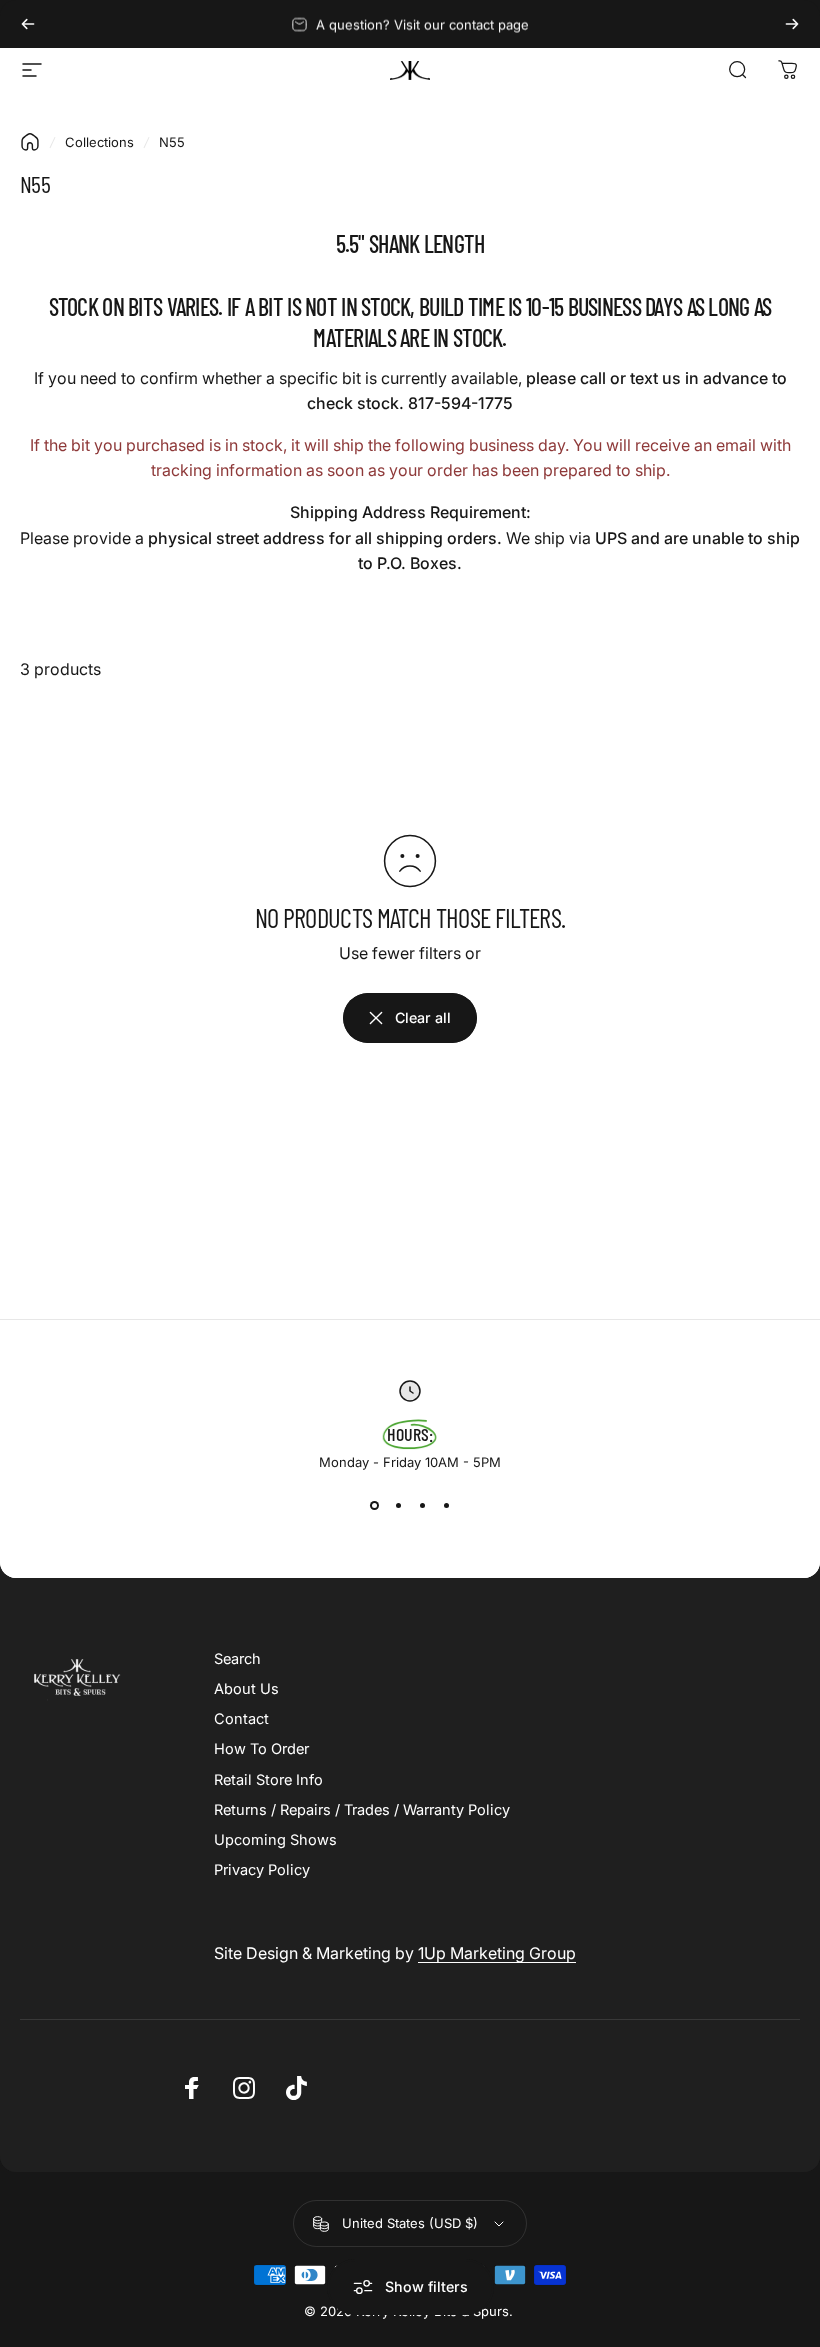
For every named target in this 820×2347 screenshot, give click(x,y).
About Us (246, 1689)
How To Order (261, 1749)
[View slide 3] (422, 1506)
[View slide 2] (398, 1506)
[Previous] (28, 24)
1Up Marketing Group (497, 1953)
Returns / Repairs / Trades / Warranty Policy (362, 1810)
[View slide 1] (374, 1506)
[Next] (792, 24)
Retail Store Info (268, 1780)
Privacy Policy (262, 1870)
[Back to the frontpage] (30, 142)
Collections (99, 142)
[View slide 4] (446, 1506)
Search (237, 1659)
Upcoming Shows (275, 1840)
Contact (241, 1719)
